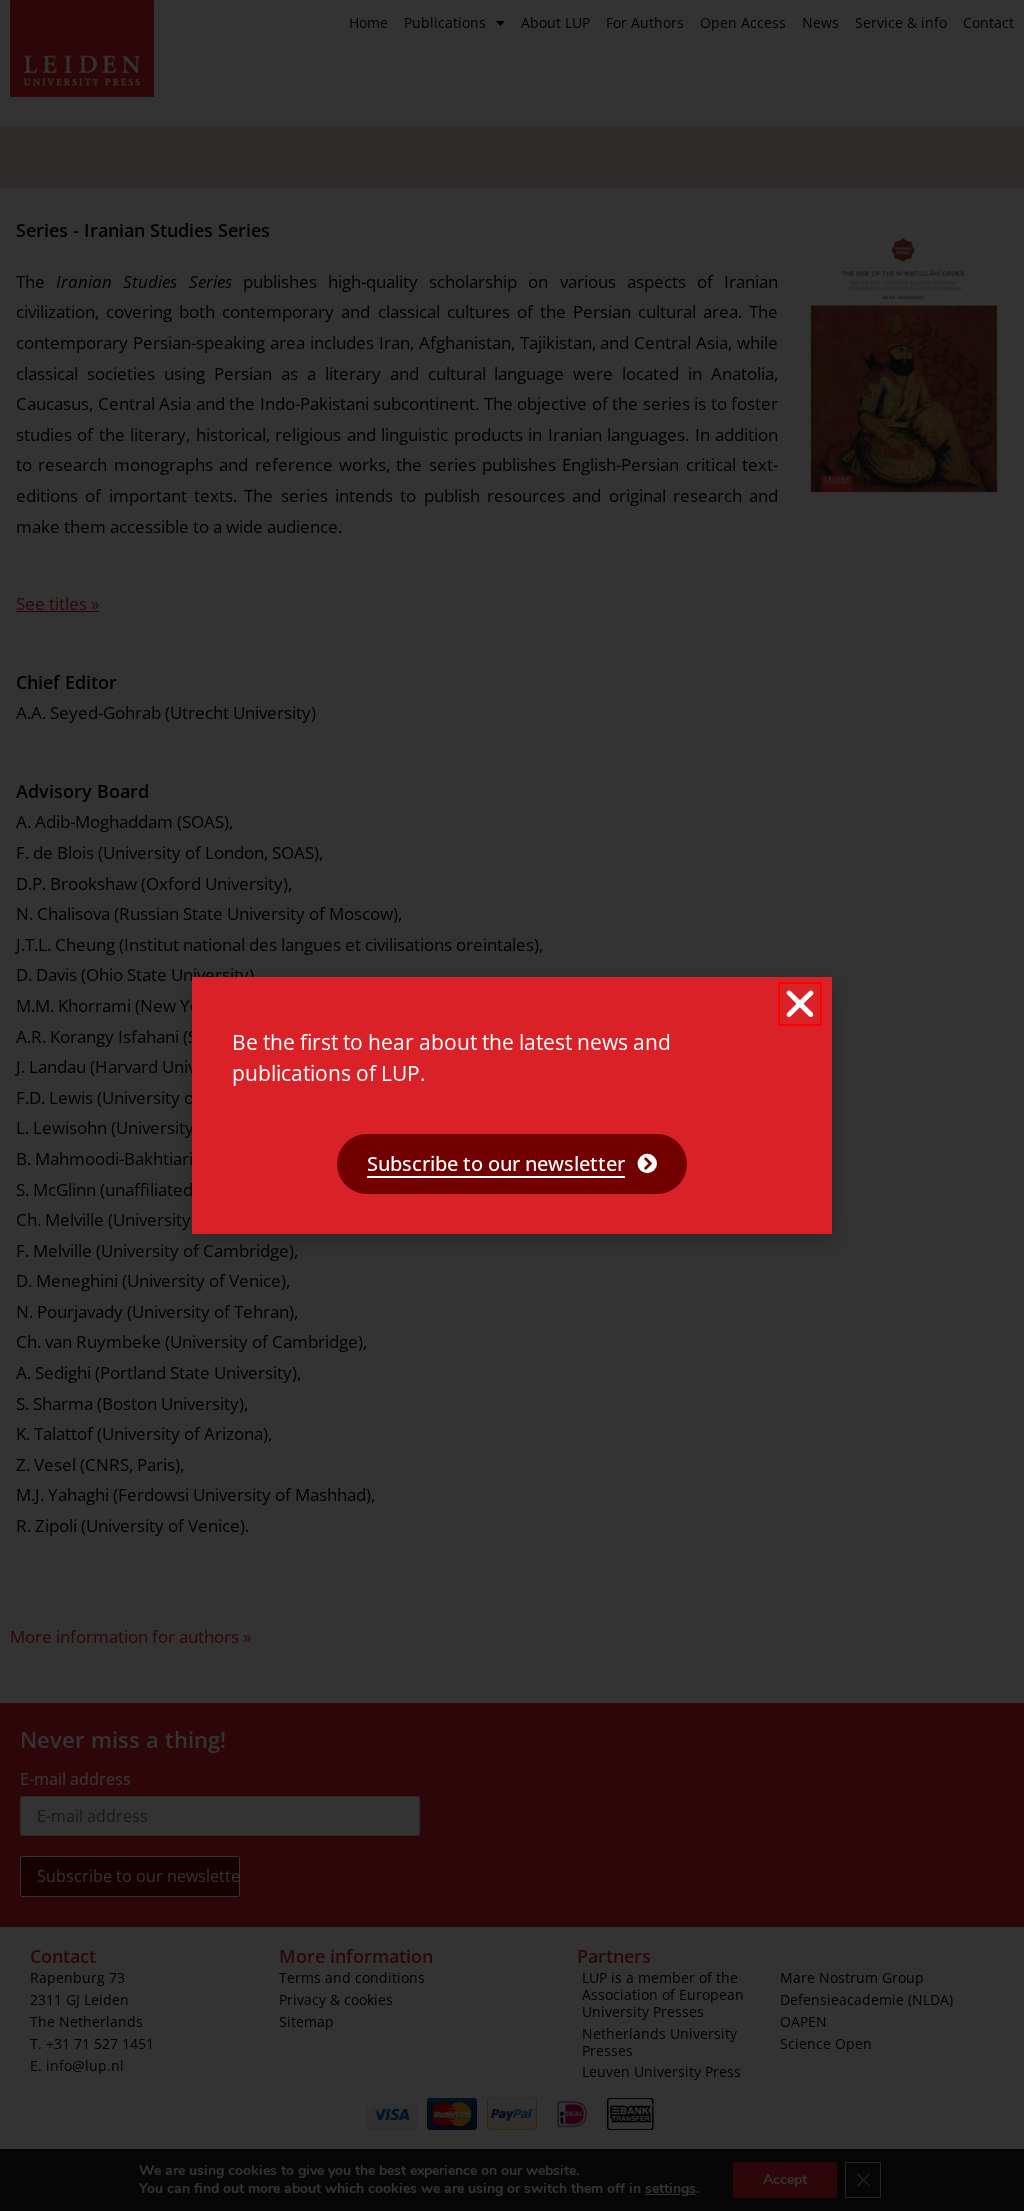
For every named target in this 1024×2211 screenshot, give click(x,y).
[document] (512, 1105)
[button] (800, 1004)
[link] (512, 1164)
